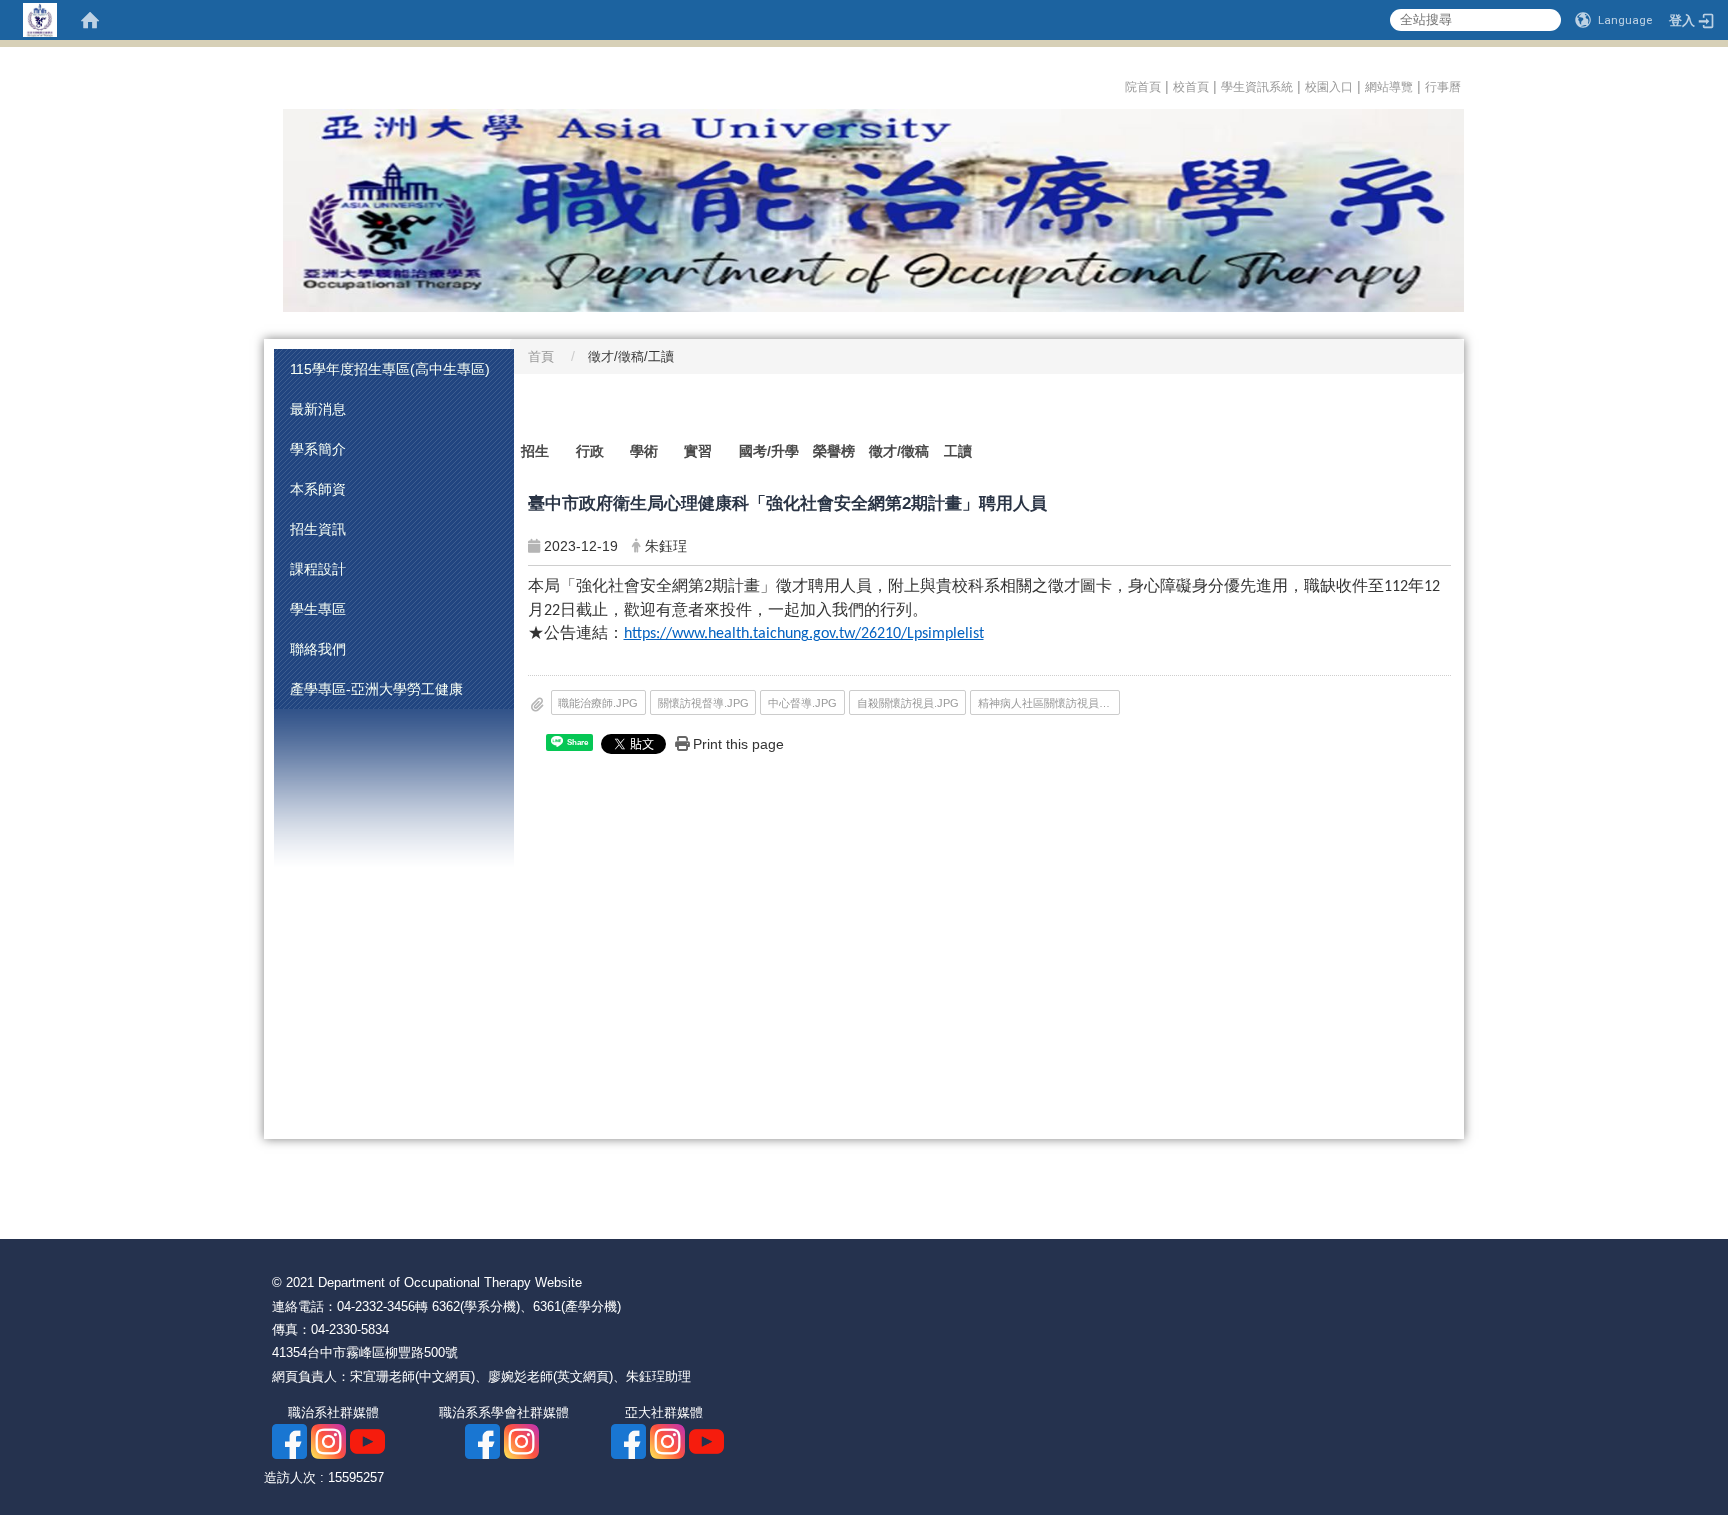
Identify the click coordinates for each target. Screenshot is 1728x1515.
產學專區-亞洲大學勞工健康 (376, 689)
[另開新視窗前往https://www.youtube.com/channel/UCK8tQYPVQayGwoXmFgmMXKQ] (706, 1440)
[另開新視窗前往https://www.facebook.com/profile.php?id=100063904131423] (482, 1440)
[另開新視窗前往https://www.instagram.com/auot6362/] (328, 1440)
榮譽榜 (834, 451)
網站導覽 (1389, 87)
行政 (590, 451)
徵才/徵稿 (899, 451)
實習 (698, 451)
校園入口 (1329, 87)
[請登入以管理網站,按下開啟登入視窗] (40, 20)
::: (1118, 84)
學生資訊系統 (1257, 87)
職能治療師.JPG (598, 703)
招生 (535, 451)
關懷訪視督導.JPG (703, 703)
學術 (644, 451)
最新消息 (318, 409)
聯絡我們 (318, 649)
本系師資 (318, 489)
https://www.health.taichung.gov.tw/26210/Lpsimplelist (804, 634)
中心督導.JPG (802, 703)
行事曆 (1444, 87)
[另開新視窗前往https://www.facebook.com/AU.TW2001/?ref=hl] (628, 1440)
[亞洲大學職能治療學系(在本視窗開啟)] (864, 210)
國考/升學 (769, 451)
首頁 (541, 356)
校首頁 (1191, 87)
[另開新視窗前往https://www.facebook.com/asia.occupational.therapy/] (289, 1440)
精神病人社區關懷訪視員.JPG (1049, 703)
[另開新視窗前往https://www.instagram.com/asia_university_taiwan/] (667, 1440)
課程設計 (318, 569)
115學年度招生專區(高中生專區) (390, 369)
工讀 (958, 451)
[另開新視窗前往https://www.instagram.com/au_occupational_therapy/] (521, 1440)
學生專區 (318, 609)
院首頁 (1143, 87)
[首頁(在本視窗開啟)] (90, 20)
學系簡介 (318, 449)
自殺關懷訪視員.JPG (908, 703)
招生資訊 (318, 529)
